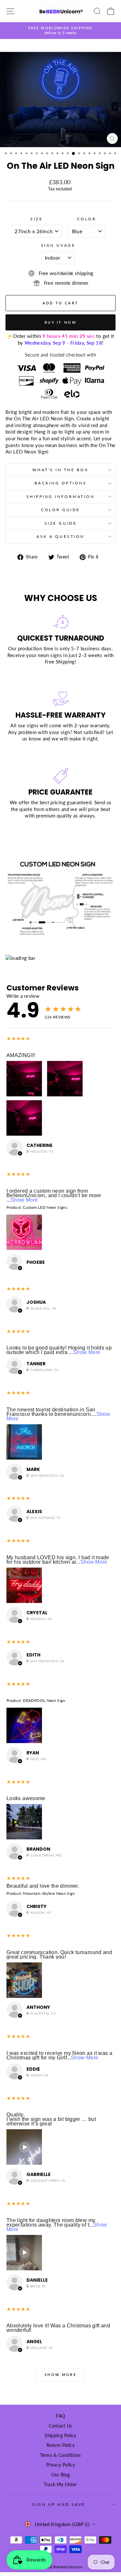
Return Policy (60, 2445)
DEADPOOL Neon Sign (44, 1700)
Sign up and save (59, 2504)
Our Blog (61, 2475)
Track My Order (60, 2485)
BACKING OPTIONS (61, 483)
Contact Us (60, 2426)
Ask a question (60, 536)
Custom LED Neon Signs (45, 1207)
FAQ (60, 2416)
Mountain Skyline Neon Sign (49, 1893)
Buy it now (60, 322)
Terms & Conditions (60, 2455)
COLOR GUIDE (60, 510)
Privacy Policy (60, 2465)
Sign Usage (58, 245)
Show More (24, 1200)
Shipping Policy (60, 2436)
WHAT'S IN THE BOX (60, 470)
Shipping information (61, 496)
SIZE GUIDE (60, 523)
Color (87, 219)
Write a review (23, 996)
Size (36, 219)
